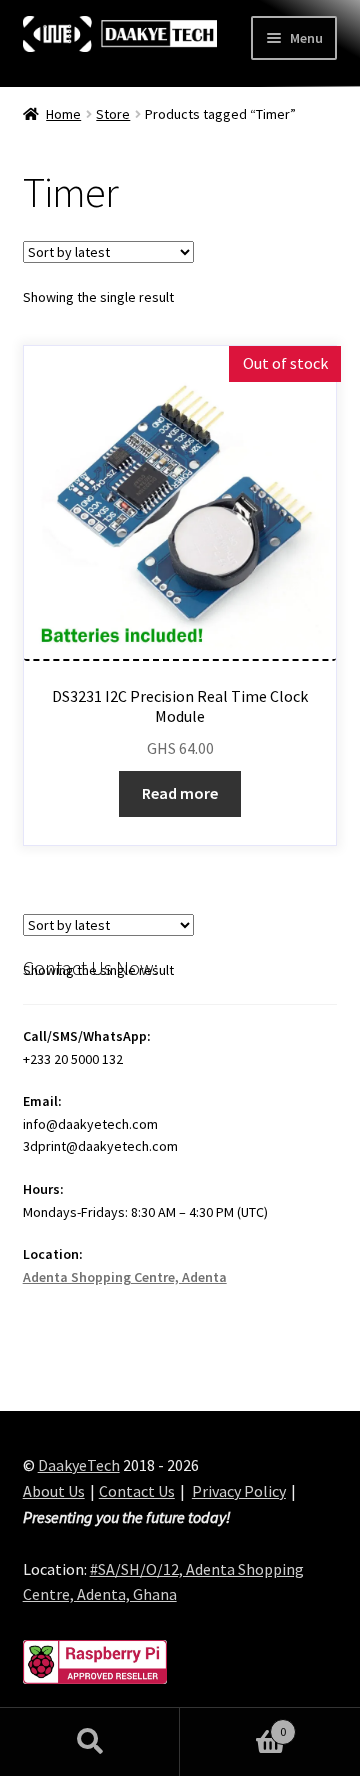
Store (113, 114)
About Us (54, 1491)
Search (90, 1742)
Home (63, 114)
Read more (180, 793)
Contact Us (137, 1491)
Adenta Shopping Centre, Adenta (125, 1277)
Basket (233, 1724)
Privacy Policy (239, 1491)
